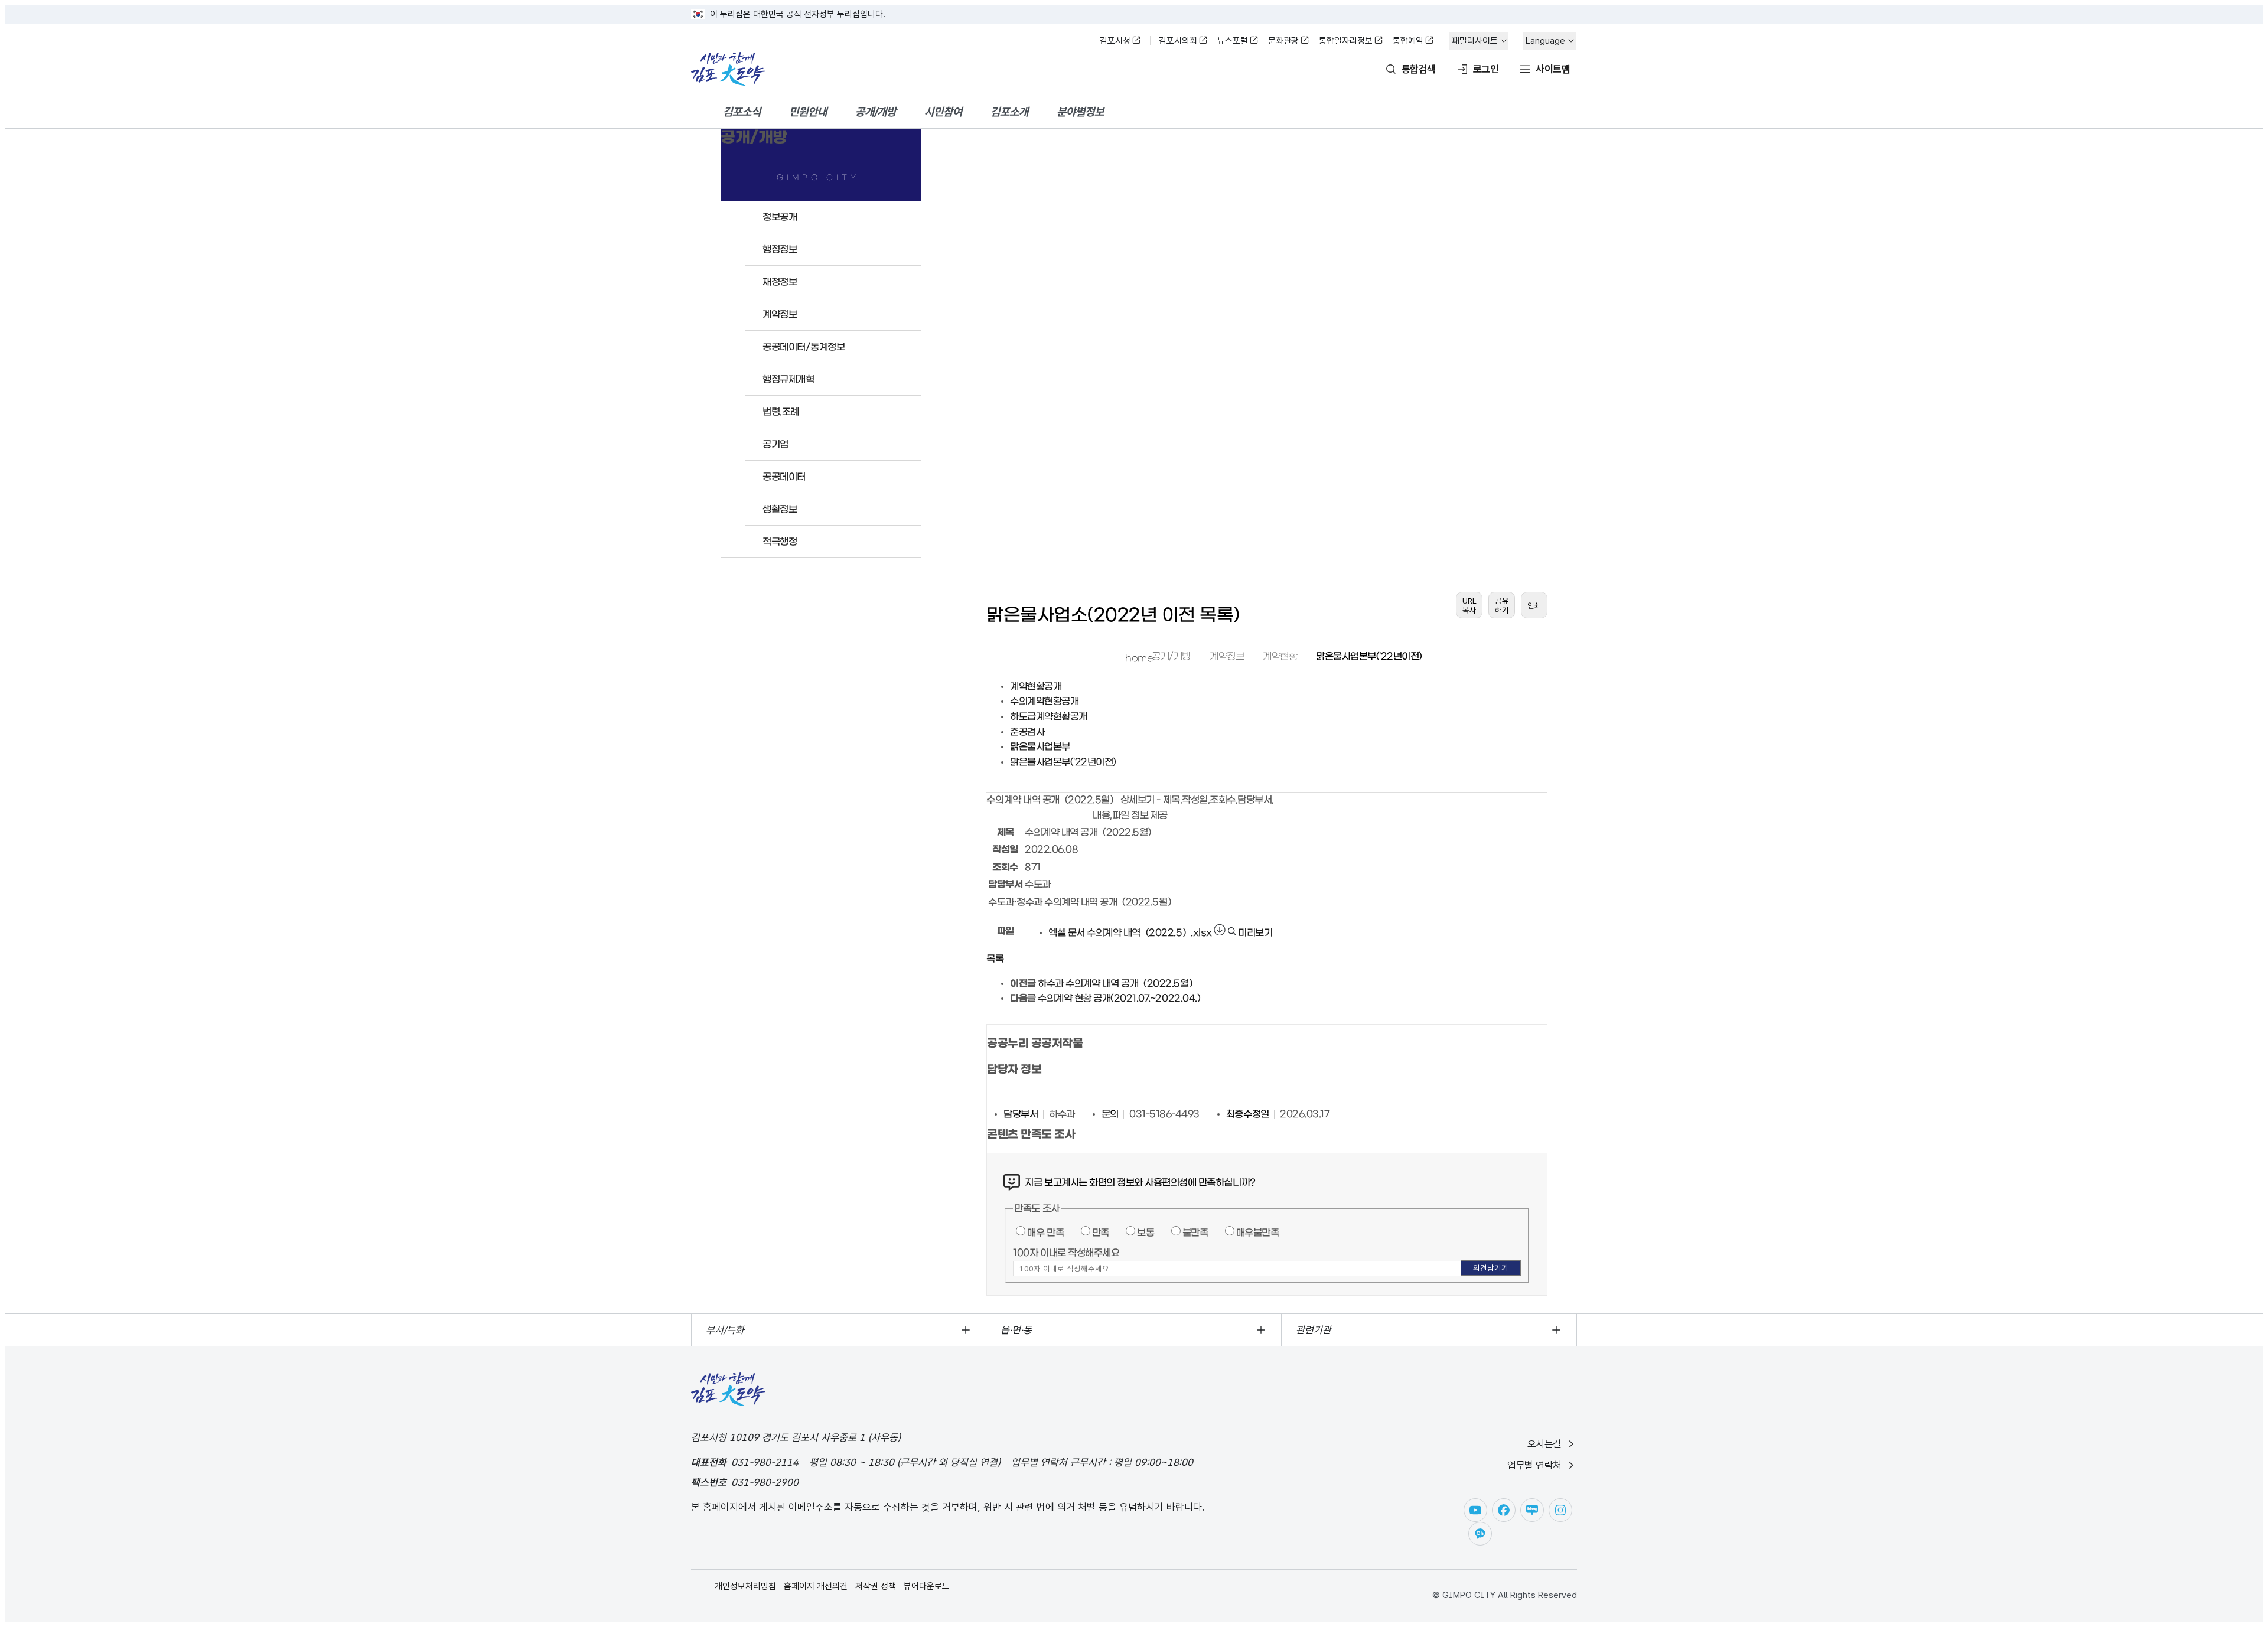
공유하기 (1502, 605)
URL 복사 (1469, 605)
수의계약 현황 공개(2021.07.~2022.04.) (1119, 998)
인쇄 (1534, 605)
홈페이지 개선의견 (816, 1586)
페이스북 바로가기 (1504, 1510)
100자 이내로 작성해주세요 (1066, 1253)
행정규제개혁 (788, 379)
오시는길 (1544, 1444)
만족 (1101, 1233)
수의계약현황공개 (1044, 701)
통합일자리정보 (1346, 41)
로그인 (1486, 69)
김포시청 (1115, 41)
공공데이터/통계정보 (804, 347)
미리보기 (1254, 932)
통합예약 (1408, 41)
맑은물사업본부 (1040, 746)
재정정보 (780, 282)
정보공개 (780, 217)
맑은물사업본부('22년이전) (1369, 656)
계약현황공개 (1036, 686)
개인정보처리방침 (745, 1586)
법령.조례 (781, 412)
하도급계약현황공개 (1049, 716)
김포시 (728, 69)
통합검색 (1419, 69)
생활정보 (780, 509)
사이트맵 (1553, 69)
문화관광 (1283, 41)
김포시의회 (1178, 41)
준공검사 (1027, 732)
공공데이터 (784, 477)
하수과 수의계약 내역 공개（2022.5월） (1117, 983)
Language (1545, 41)
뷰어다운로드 (927, 1586)
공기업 (775, 444)
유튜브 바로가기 (1475, 1510)
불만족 (1195, 1233)
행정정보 (780, 249)
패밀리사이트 (1475, 41)
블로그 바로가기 (1532, 1510)
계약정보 (780, 314)
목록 (995, 958)
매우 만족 (1045, 1233)
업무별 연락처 (1534, 1465)
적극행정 (780, 542)
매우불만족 (1258, 1233)
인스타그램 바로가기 (1560, 1510)
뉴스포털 (1233, 41)
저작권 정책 (876, 1586)
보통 (1146, 1233)
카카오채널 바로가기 (1480, 1534)
